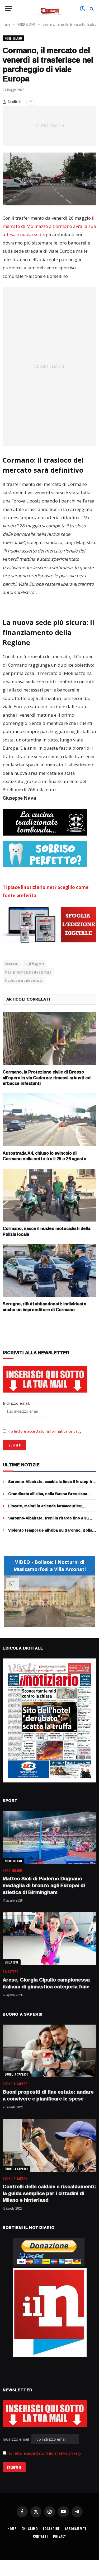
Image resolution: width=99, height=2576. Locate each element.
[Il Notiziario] (49, 9)
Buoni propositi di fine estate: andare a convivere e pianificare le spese (48, 2095)
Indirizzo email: (17, 2439)
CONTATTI (41, 2536)
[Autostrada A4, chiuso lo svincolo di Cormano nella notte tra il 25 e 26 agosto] (49, 1120)
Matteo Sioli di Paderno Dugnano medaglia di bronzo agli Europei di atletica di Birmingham (44, 1885)
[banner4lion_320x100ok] (45, 822)
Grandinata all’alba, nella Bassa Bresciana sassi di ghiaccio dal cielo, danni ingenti (48, 1496)
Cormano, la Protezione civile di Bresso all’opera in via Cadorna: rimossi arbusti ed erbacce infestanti (47, 1078)
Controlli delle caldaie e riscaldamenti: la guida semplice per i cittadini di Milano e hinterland (49, 2193)
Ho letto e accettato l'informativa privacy (44, 2453)
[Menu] (9, 9)
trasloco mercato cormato (24, 980)
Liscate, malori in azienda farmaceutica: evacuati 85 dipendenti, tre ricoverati (45, 1508)
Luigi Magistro (35, 964)
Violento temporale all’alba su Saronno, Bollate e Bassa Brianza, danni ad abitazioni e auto (52, 1533)
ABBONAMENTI (76, 2529)
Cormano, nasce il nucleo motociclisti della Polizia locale (46, 1231)
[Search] (91, 9)
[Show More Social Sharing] (30, 102)
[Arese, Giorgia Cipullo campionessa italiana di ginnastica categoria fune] (49, 1939)
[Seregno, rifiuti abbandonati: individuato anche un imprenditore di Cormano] (49, 1270)
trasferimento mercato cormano (28, 972)
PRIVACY (60, 2536)
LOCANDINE (51, 2529)
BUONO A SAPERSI (16, 2074)
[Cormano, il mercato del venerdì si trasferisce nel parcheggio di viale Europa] (49, 179)
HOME (12, 2529)
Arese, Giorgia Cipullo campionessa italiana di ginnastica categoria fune (46, 1983)
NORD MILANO (13, 38)
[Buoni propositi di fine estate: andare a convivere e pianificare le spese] (49, 2051)
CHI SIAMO (30, 2529)
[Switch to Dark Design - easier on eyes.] (82, 9)
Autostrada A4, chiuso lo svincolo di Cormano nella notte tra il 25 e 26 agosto (44, 1156)
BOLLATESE (12, 1962)
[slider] (44, 1623)
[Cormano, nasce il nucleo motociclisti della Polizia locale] (49, 1195)
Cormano (12, 964)
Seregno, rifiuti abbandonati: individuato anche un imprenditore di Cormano (44, 1307)
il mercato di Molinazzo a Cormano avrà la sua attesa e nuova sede (49, 226)
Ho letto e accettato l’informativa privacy (44, 1431)
